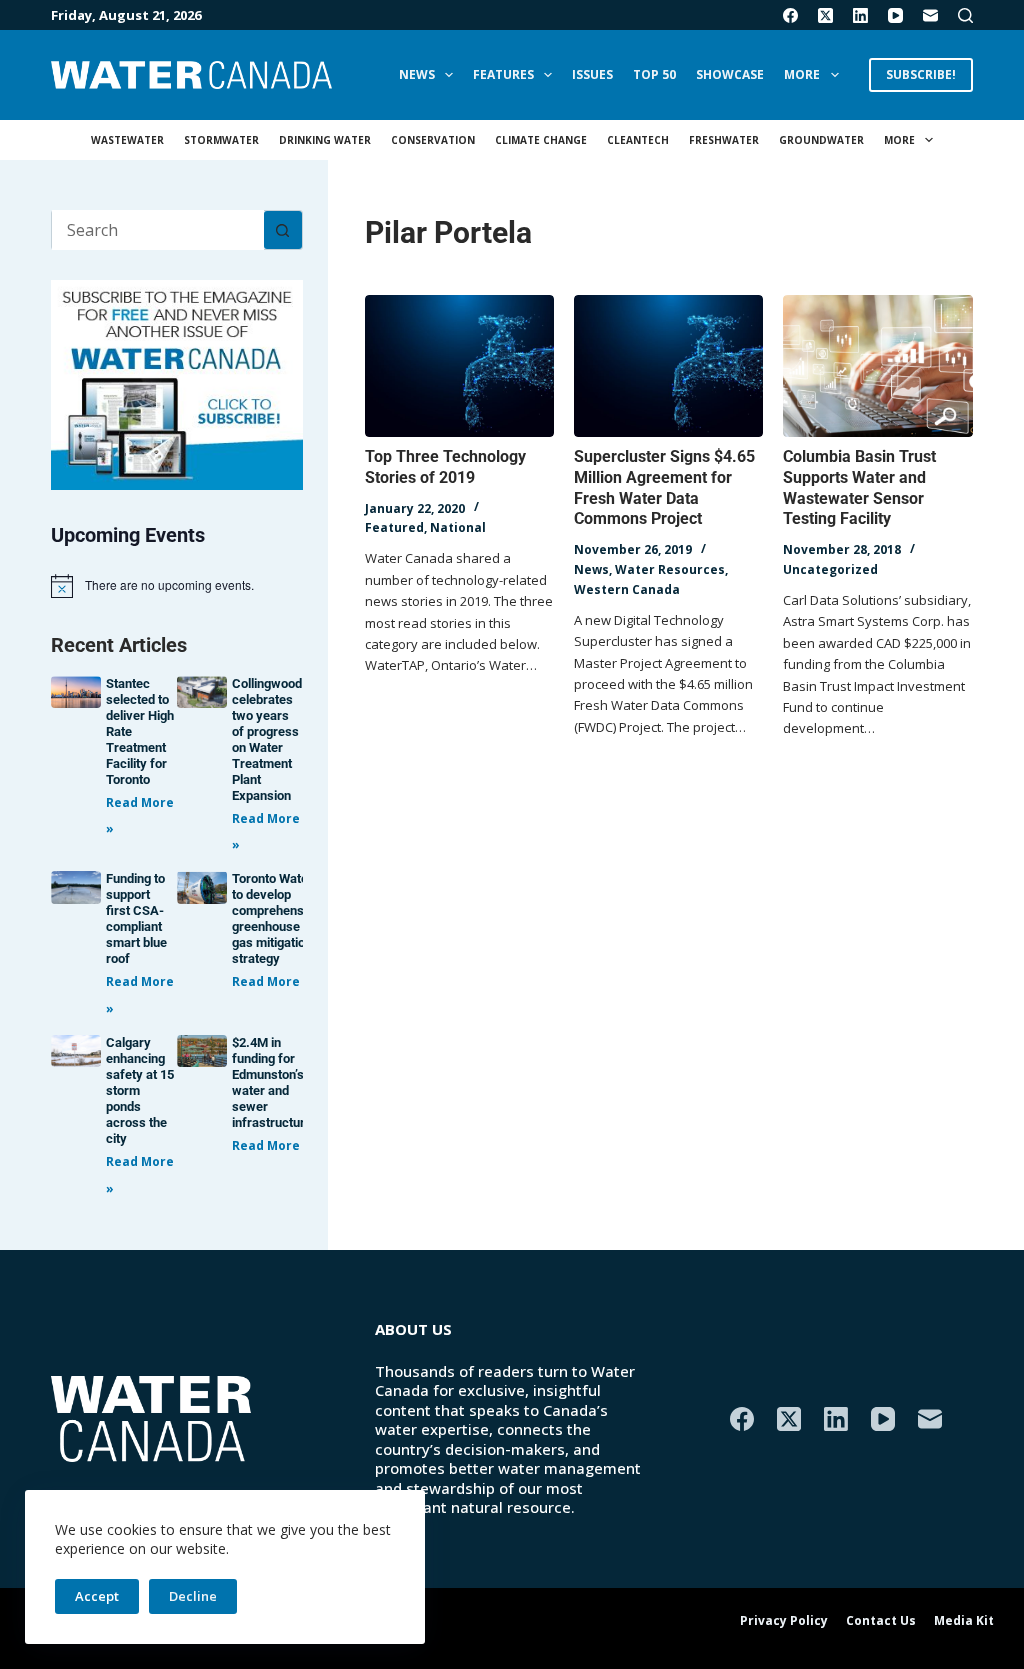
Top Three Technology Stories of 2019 (445, 467)
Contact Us (881, 1621)
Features (503, 74)
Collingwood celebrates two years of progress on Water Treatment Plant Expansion (267, 739)
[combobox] (157, 230)
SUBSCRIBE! (921, 74)
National (458, 527)
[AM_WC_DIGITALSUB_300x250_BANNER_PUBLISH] (176, 383)
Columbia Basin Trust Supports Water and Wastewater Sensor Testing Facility (859, 487)
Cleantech (638, 140)
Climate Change (541, 140)
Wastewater (127, 140)
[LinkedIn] (860, 15)
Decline (193, 1596)
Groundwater (821, 140)
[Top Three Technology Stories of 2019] (459, 366)
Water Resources (670, 569)
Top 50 (654, 74)
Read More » (271, 981)
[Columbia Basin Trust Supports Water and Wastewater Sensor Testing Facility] (877, 366)
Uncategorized (830, 569)
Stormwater (221, 140)
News (417, 74)
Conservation (433, 140)
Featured (394, 527)
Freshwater (724, 140)
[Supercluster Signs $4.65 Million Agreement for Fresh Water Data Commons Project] (668, 366)
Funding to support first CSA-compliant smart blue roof (136, 918)
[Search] (965, 15)
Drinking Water (325, 140)
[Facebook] (790, 15)
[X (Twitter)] (825, 15)
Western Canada (627, 589)
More (802, 74)
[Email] (930, 15)
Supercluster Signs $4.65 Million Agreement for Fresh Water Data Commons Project (664, 487)
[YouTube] (895, 15)
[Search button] (283, 230)
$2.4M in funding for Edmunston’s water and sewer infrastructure (272, 1082)
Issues (592, 74)
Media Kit (964, 1621)
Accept (97, 1596)
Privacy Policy (784, 1621)
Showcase (730, 74)
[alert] (176, 586)
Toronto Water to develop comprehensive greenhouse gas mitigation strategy (276, 918)
